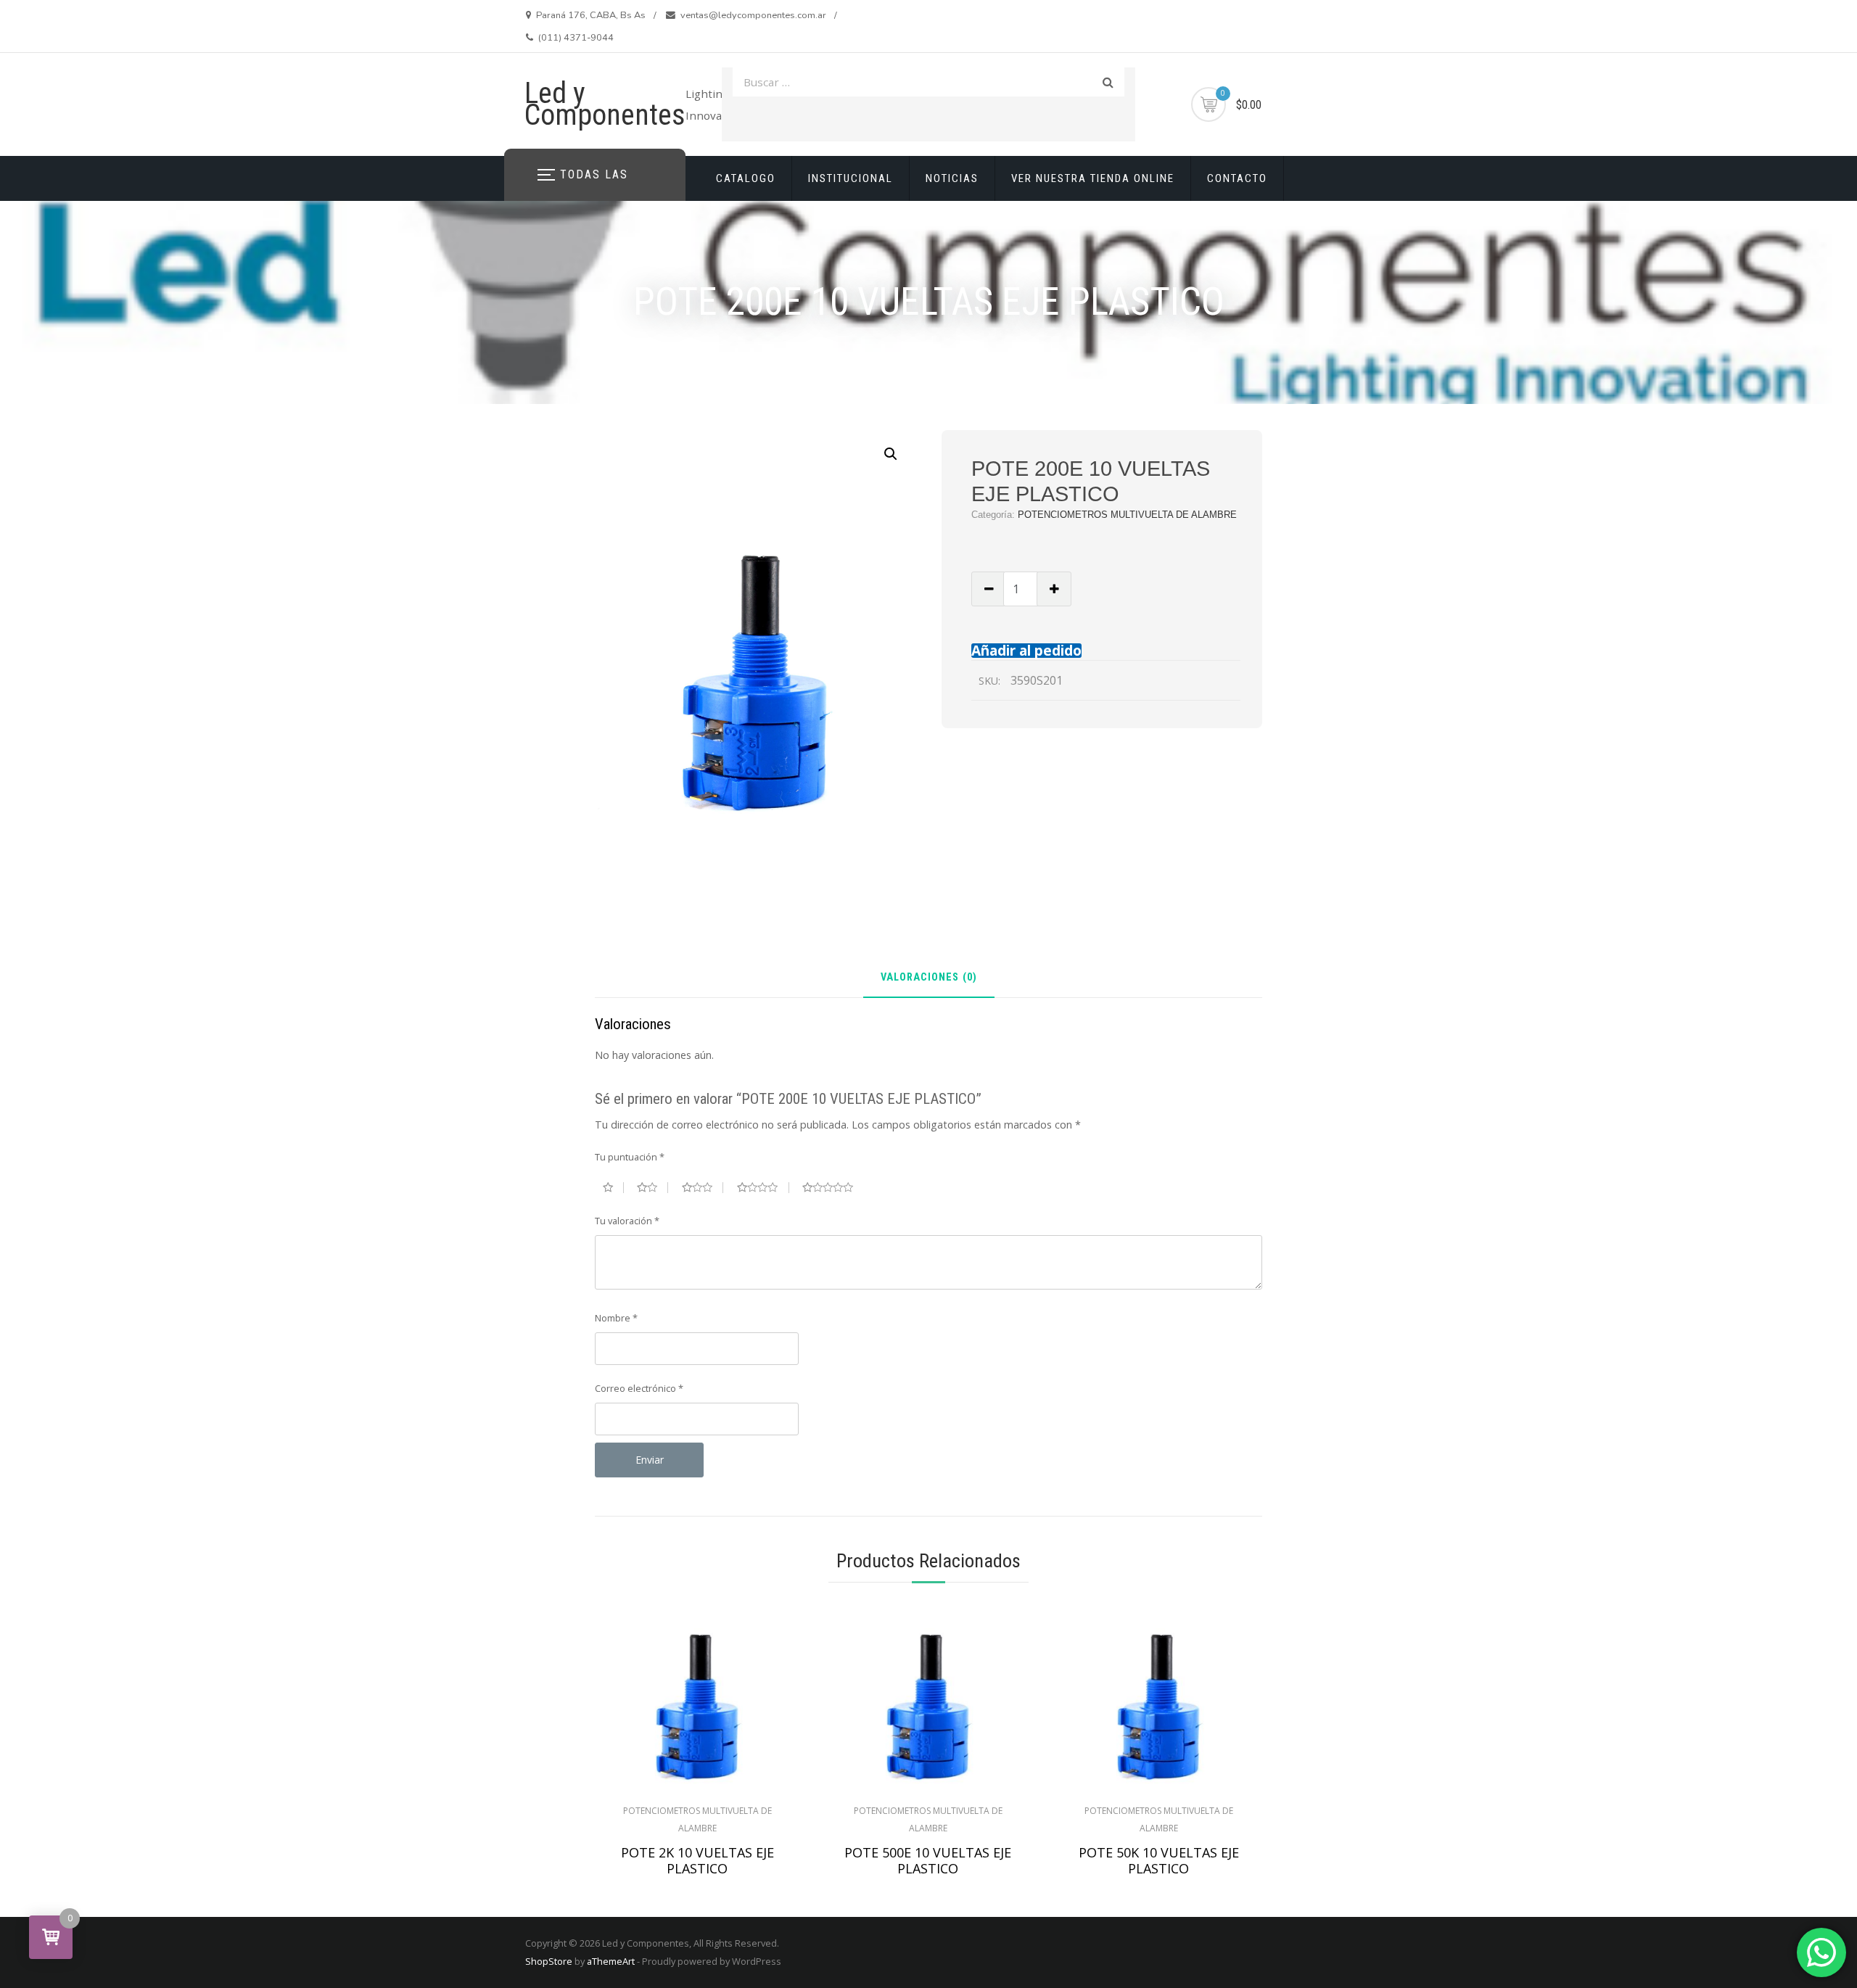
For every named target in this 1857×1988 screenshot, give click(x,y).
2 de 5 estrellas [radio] (652, 1187)
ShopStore (549, 1961)
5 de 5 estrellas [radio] (833, 1187)
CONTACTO (1237, 178)
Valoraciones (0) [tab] (929, 978)
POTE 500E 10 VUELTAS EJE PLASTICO (928, 1860)
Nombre (616, 1318)
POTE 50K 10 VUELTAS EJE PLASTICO (1159, 1860)
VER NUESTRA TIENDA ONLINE (1093, 178)
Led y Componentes (605, 104)
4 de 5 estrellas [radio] (763, 1187)
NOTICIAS (952, 178)
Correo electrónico (639, 1388)
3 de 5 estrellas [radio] (703, 1187)
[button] (891, 454)
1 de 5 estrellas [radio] (613, 1187)
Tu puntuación (630, 1157)
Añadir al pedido (1026, 650)
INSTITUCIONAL (851, 178)
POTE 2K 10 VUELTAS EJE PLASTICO (697, 1860)
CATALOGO (746, 178)
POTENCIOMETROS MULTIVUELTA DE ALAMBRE (1127, 515)
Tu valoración (627, 1221)
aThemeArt (611, 1961)
